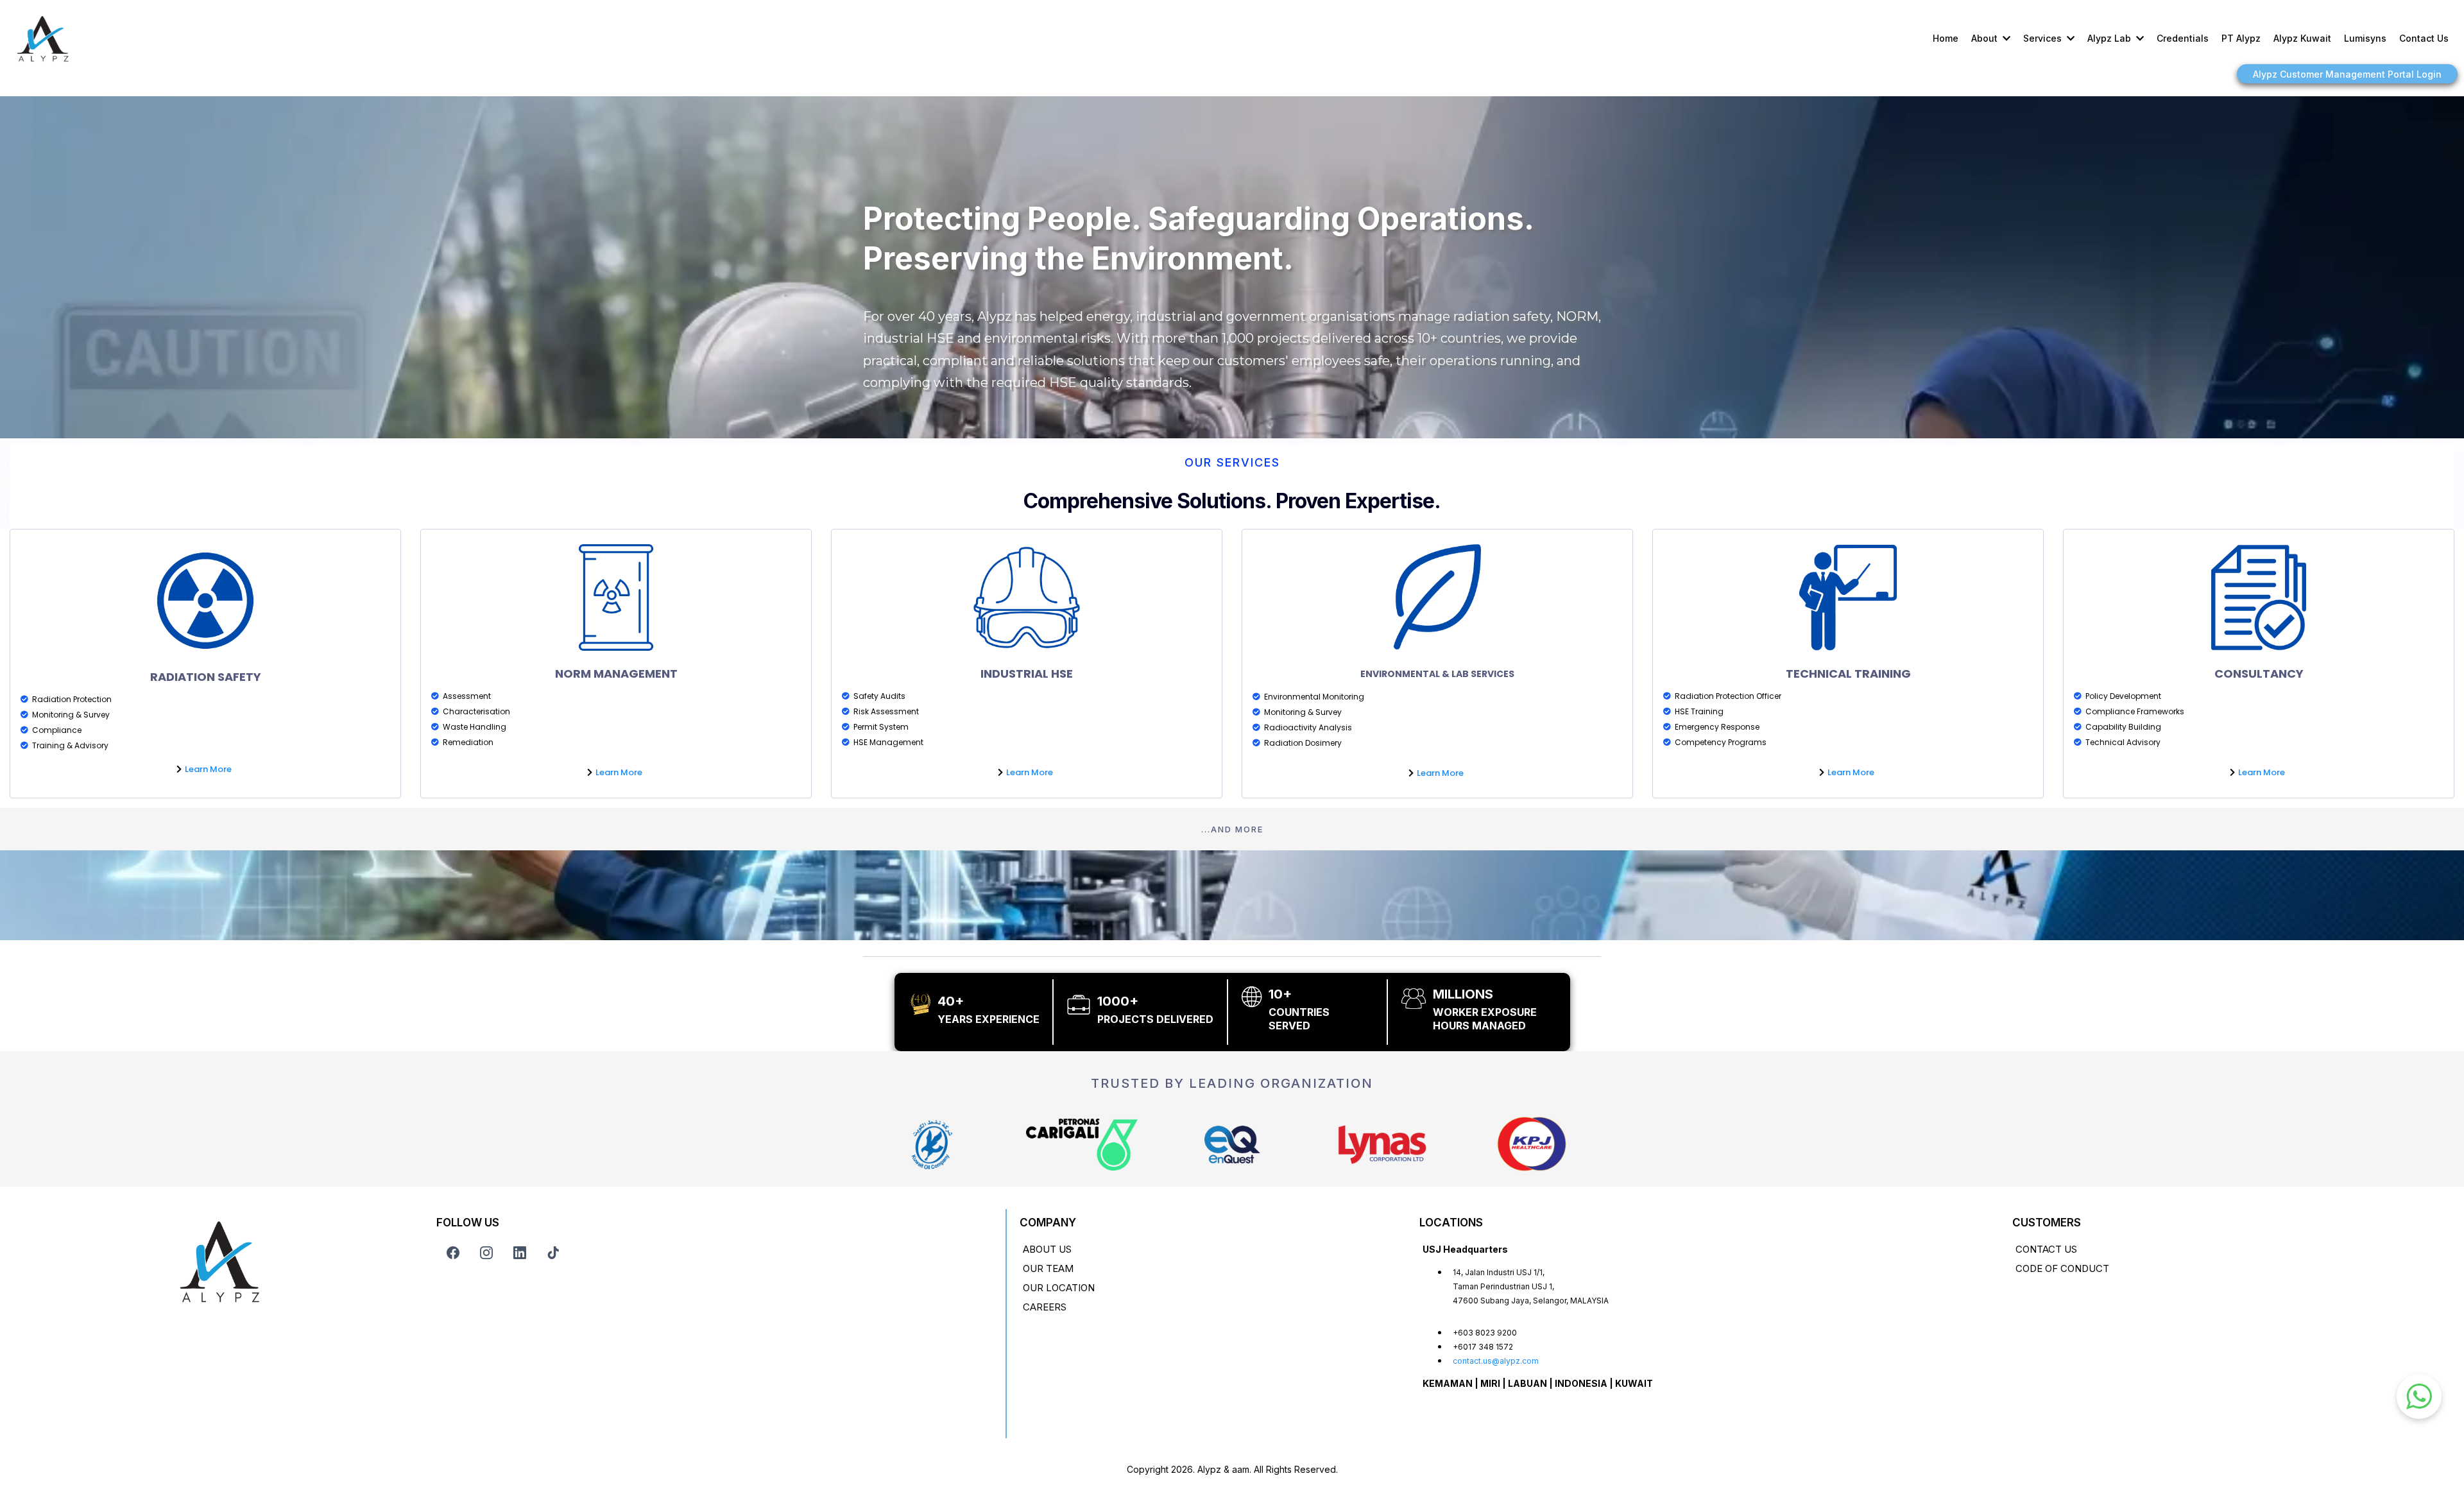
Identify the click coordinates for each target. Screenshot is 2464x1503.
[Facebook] (453, 1253)
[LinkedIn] (520, 1253)
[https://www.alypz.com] (43, 39)
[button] (2005, 38)
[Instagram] (486, 1253)
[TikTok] (553, 1253)
